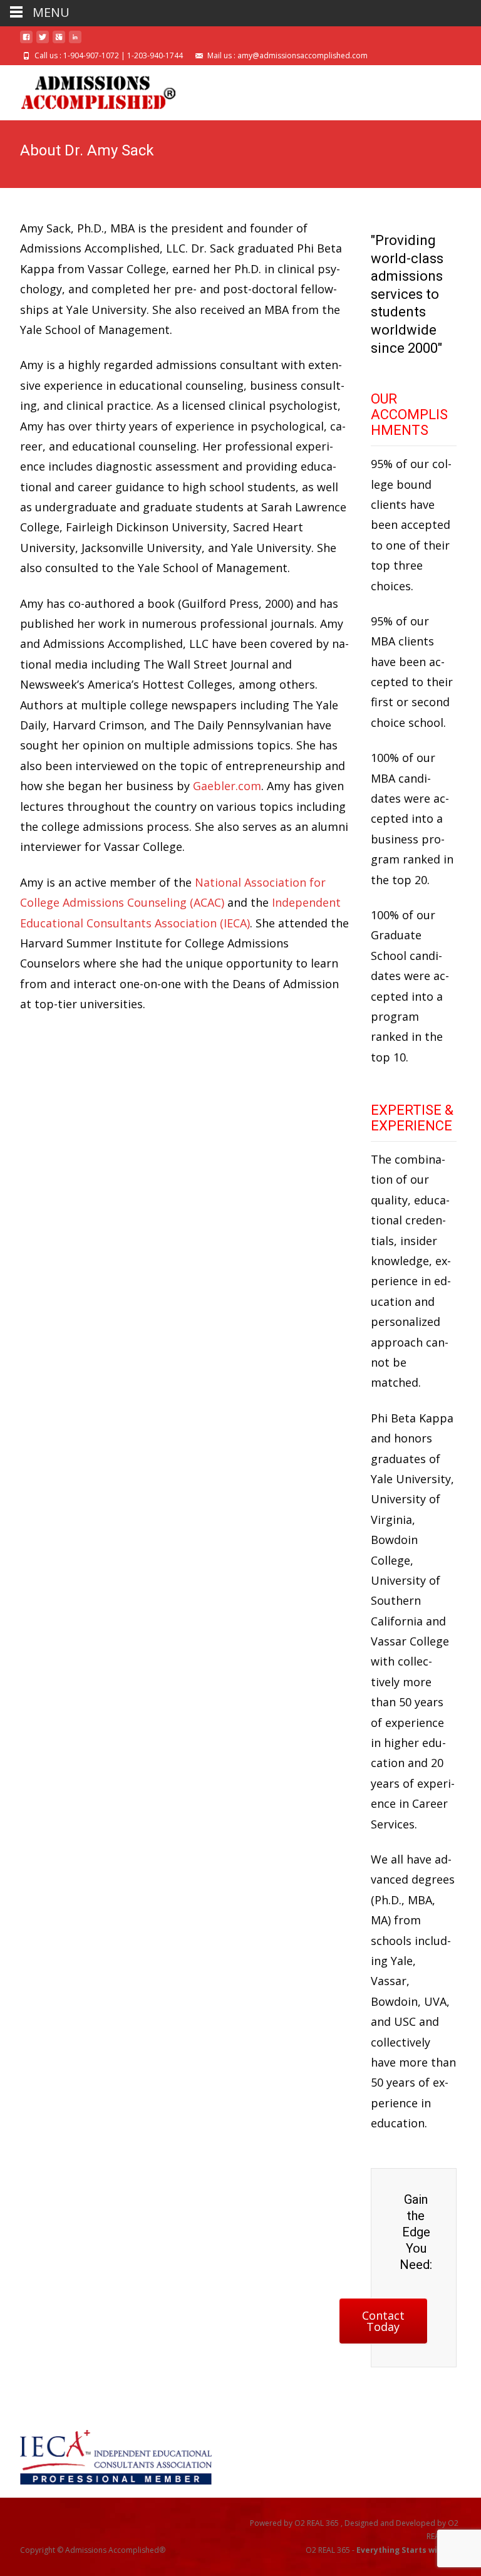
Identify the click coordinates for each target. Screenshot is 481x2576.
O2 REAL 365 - (382, 2550)
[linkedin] (75, 42)
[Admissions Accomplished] (88, 90)
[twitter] (43, 42)
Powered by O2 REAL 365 (295, 2523)
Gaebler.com (227, 786)
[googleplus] (59, 42)
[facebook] (26, 42)
